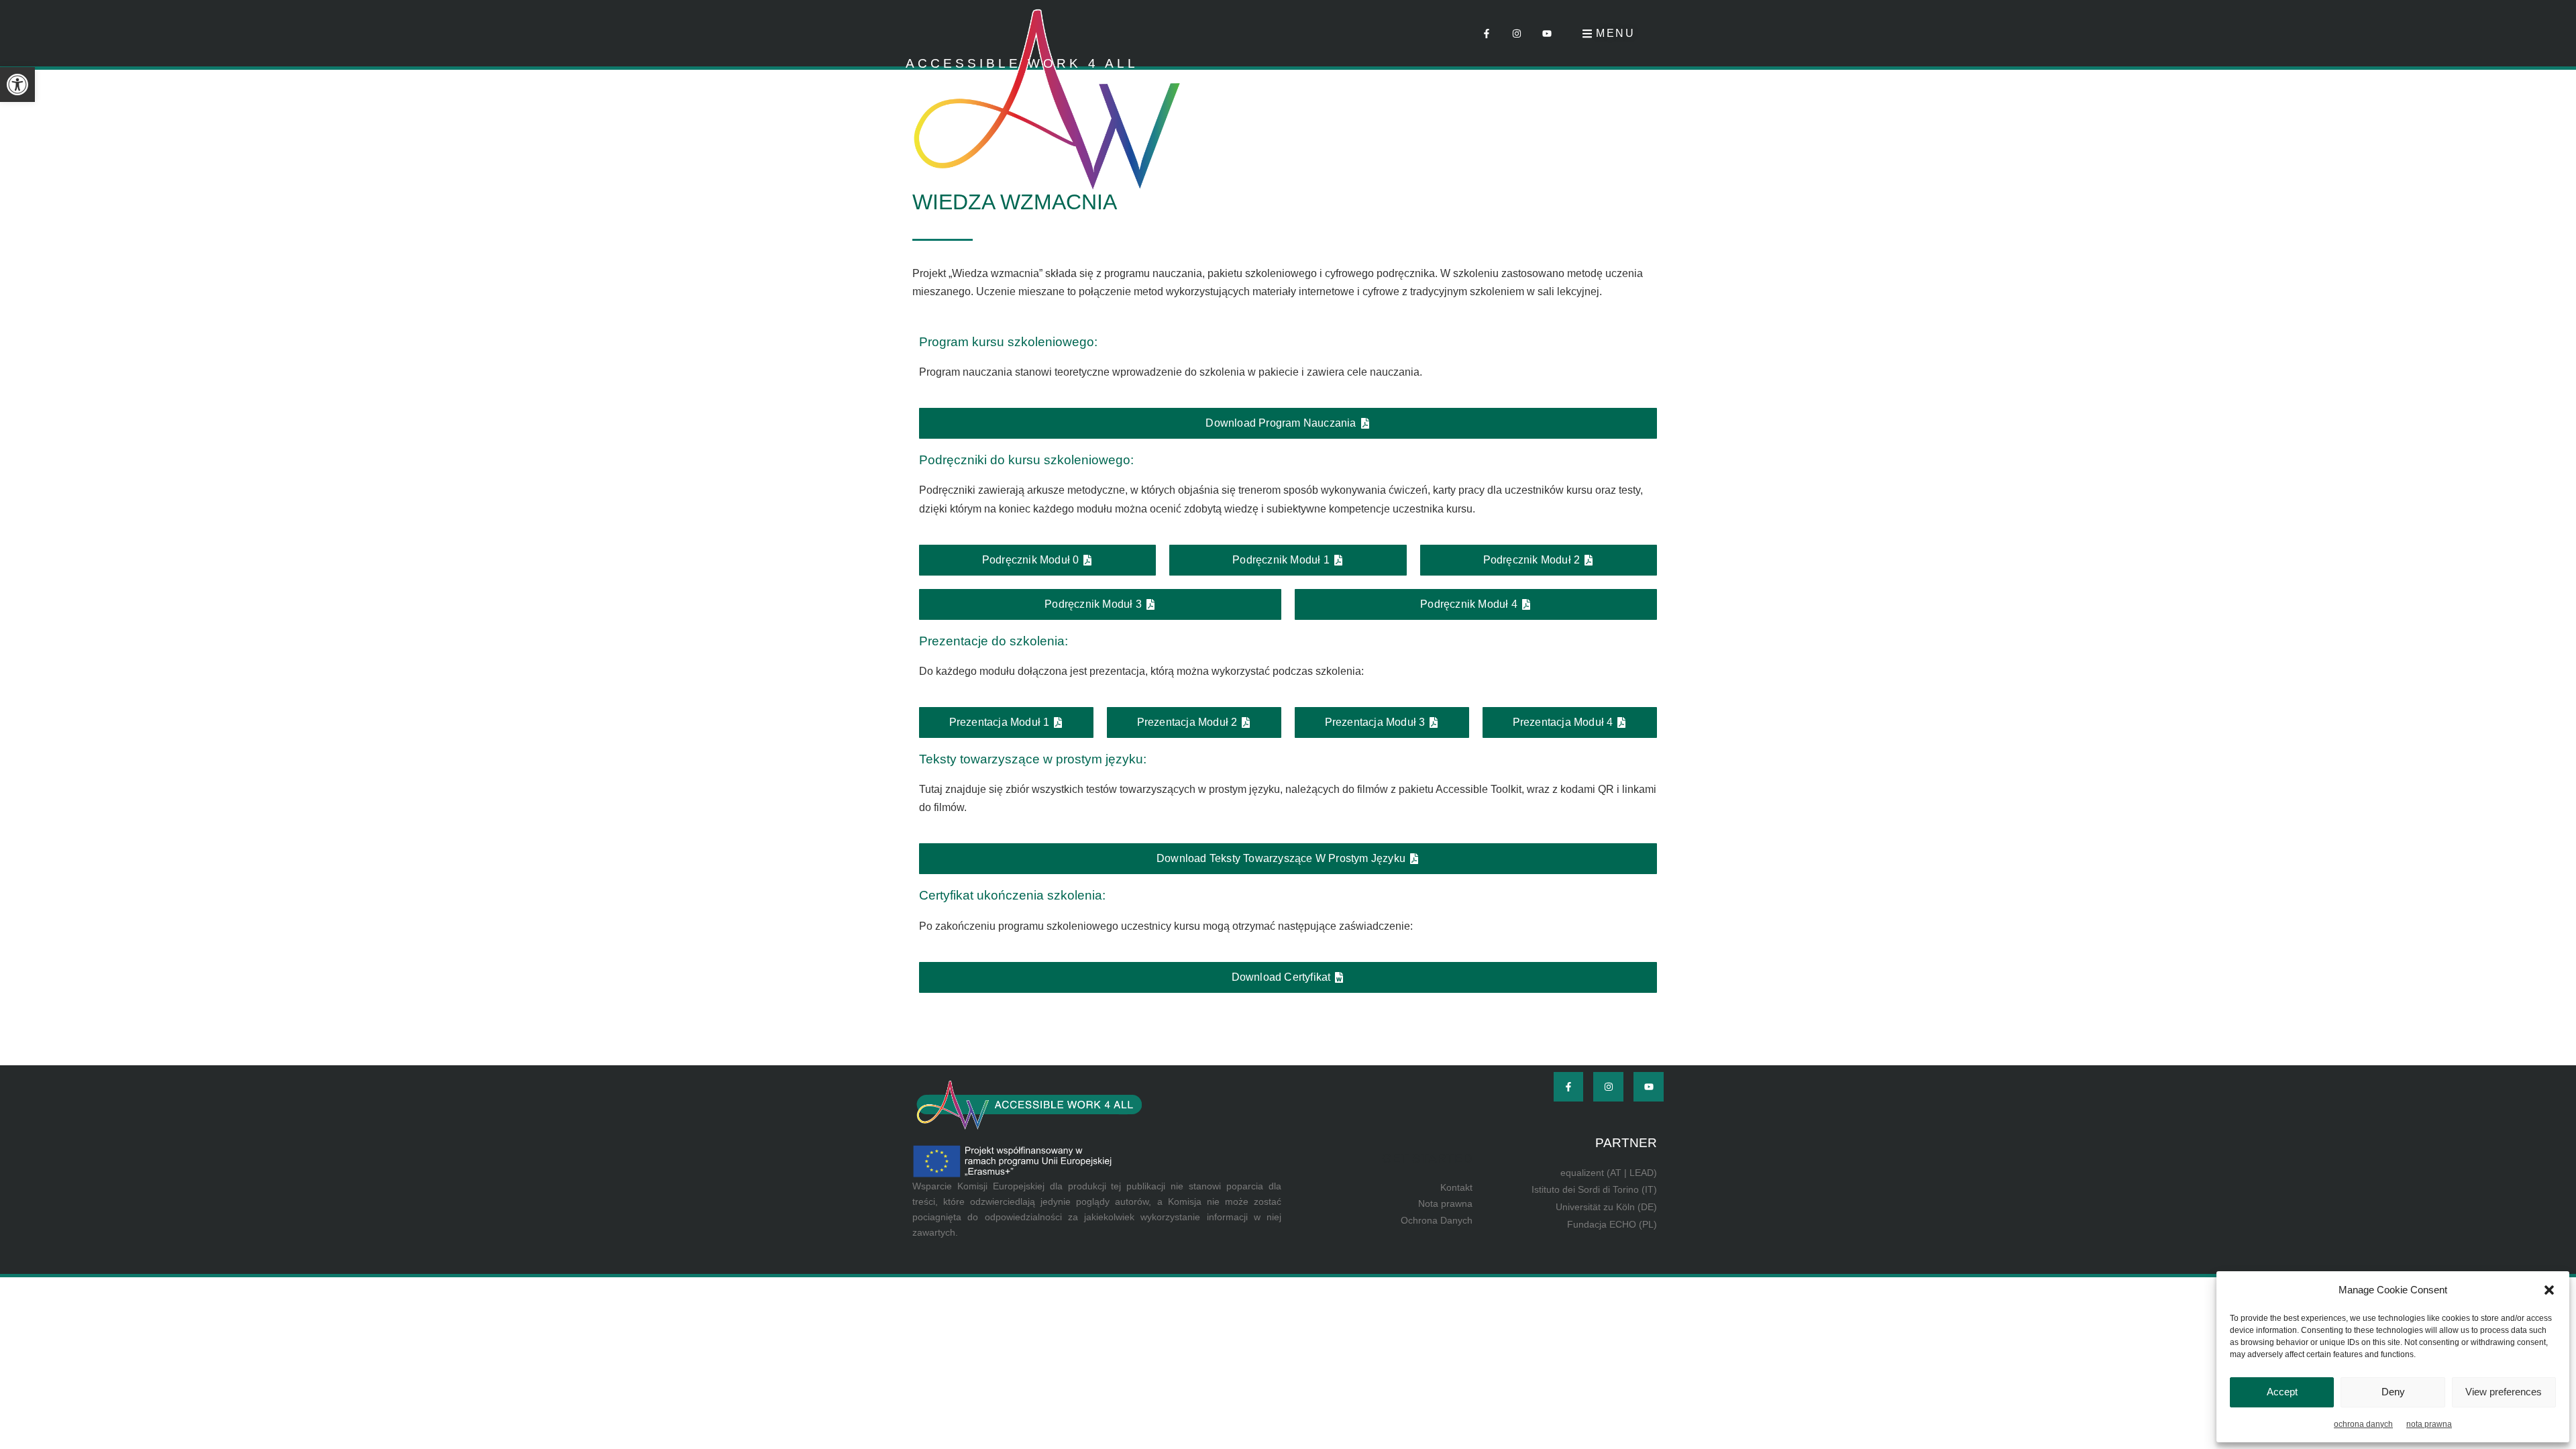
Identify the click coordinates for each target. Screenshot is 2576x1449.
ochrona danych (2363, 1424)
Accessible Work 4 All (1022, 63)
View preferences (2504, 1392)
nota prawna (2429, 1424)
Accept (2282, 1392)
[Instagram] (1517, 33)
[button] (17, 85)
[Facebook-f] (1487, 33)
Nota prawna (1445, 1203)
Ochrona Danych (1437, 1220)
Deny (2393, 1392)
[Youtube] (1547, 33)
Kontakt (1456, 1187)
